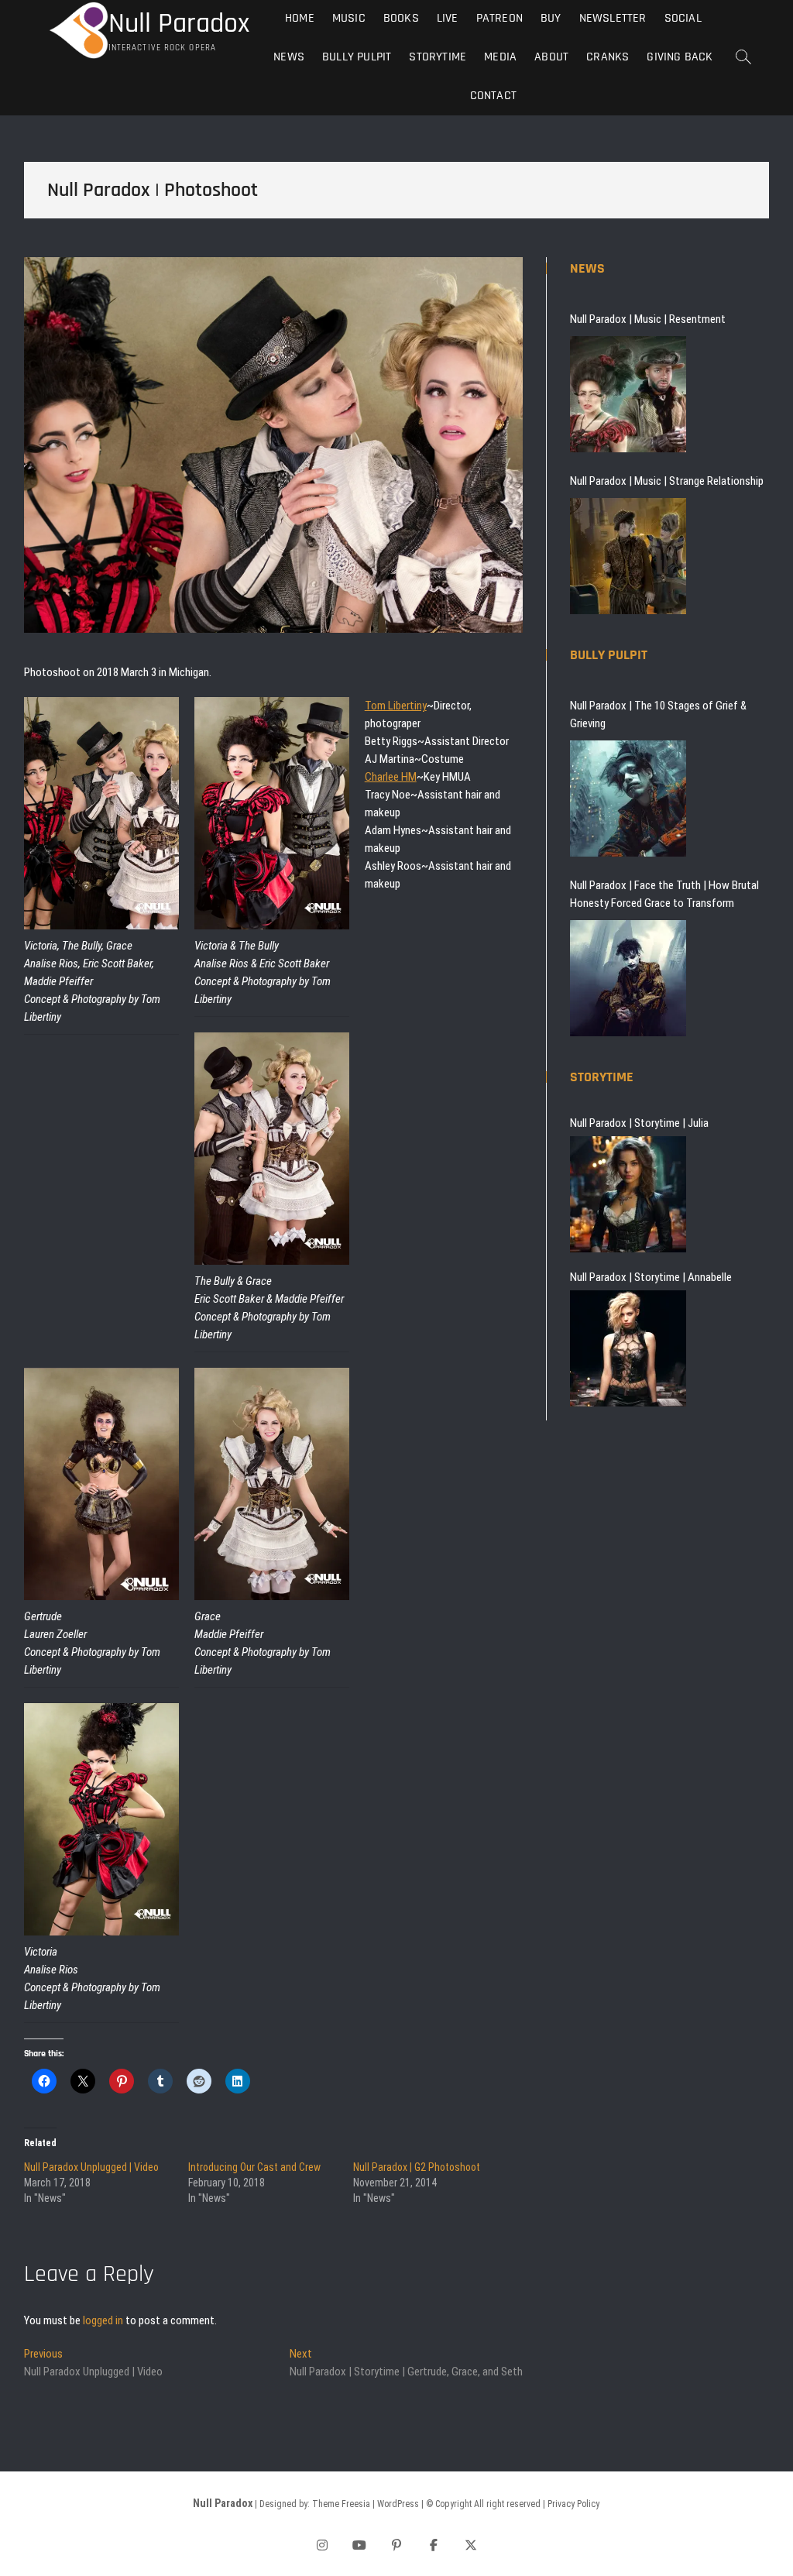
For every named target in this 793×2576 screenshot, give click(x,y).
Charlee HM (391, 777)
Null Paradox (179, 24)
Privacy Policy (573, 2504)
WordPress (398, 2504)
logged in (103, 2320)
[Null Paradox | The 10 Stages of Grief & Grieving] (628, 799)
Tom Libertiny (396, 706)
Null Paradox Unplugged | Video (91, 2167)
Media (500, 57)
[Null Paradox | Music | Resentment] (628, 394)
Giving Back (680, 57)
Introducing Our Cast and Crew (254, 2167)
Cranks (608, 57)
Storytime (438, 57)
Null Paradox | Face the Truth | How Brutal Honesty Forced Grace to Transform (664, 894)
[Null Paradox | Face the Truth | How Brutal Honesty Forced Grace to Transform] (628, 978)
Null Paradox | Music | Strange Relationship (667, 481)
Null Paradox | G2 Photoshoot (417, 2167)
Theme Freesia (341, 2504)
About (551, 57)
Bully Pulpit (357, 57)
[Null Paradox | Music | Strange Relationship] (628, 556)
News (289, 57)
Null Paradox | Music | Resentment (648, 319)
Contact (493, 96)
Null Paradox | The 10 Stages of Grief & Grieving (658, 714)
